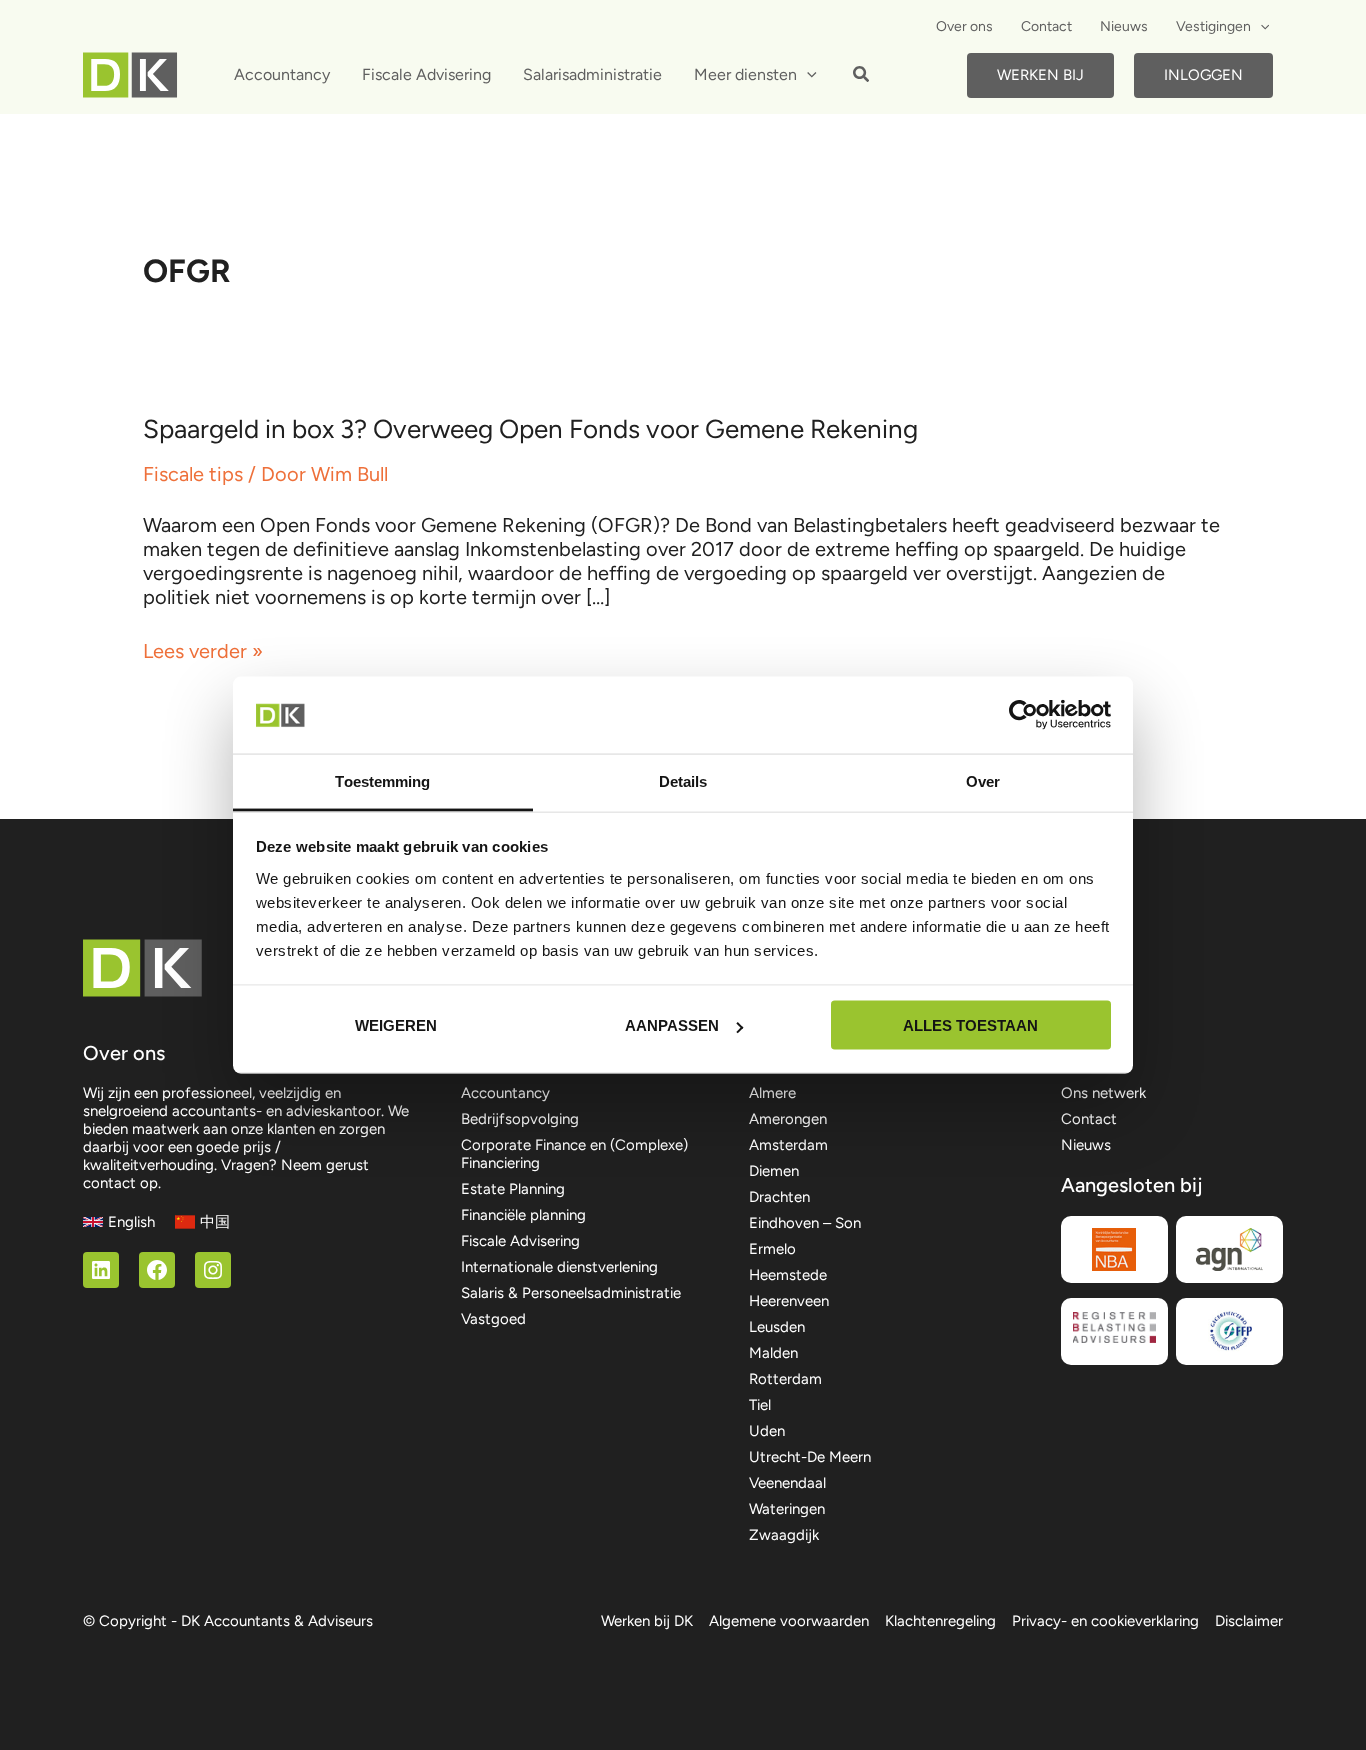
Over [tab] (983, 780)
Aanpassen (672, 1025)
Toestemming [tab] (382, 780)
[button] (1260, 27)
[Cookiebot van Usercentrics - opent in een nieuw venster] (1023, 715)
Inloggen (1203, 75)
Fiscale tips (193, 474)
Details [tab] (683, 780)
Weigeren (396, 1025)
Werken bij (1040, 75)
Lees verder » (203, 651)
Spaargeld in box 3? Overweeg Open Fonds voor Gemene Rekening (530, 429)
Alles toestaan (970, 1025)
